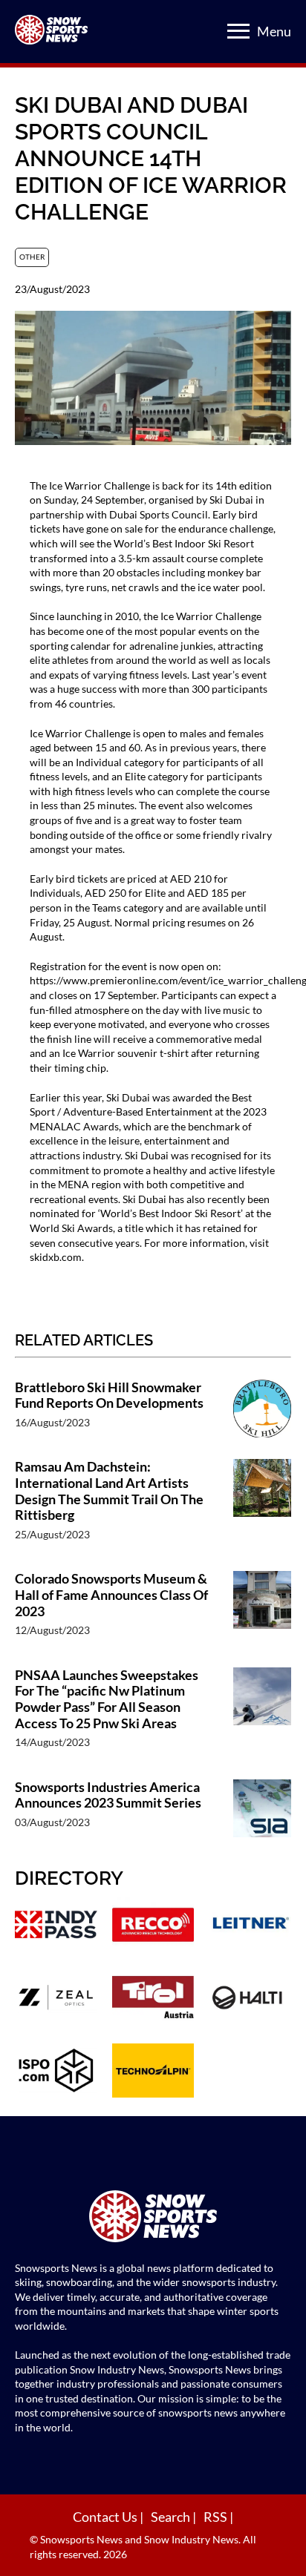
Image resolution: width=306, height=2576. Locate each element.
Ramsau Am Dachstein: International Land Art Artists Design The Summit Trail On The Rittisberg (109, 1491)
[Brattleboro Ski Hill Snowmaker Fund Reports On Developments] (262, 1412)
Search (172, 2517)
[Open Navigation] (238, 31)
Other (32, 257)
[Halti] (250, 1999)
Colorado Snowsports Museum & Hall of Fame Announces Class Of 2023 (111, 1595)
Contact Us (106, 2517)
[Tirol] (153, 1999)
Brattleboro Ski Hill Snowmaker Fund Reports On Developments (109, 1396)
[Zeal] (56, 1999)
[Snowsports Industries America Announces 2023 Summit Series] (262, 1812)
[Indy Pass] (56, 1926)
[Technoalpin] (153, 2072)
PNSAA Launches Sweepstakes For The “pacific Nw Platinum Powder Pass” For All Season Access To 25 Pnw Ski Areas (107, 1699)
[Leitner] (250, 1926)
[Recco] (153, 1926)
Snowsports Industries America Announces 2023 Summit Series (108, 1795)
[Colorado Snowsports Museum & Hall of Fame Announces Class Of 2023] (262, 1611)
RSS (217, 2517)
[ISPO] (56, 2072)
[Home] (153, 2218)
